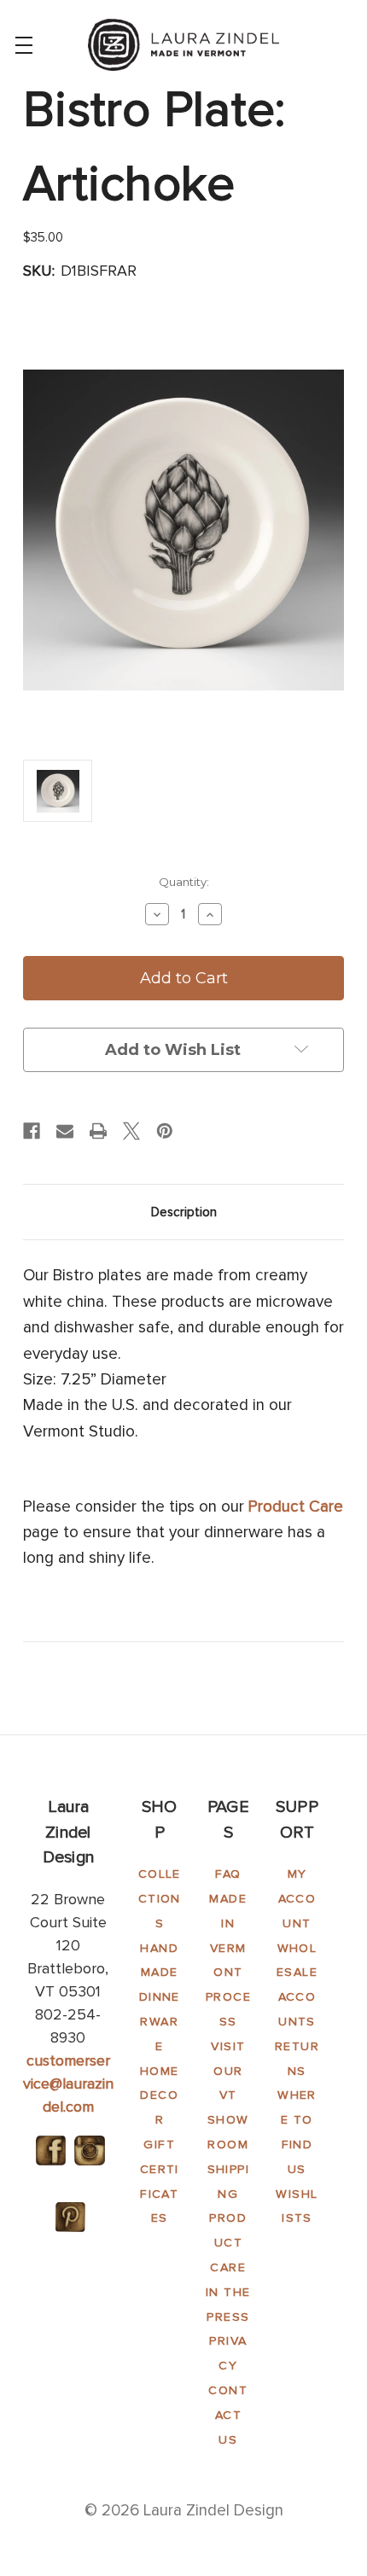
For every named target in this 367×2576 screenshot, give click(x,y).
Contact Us (228, 2415)
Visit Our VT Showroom (228, 2095)
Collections (160, 1899)
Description (184, 1212)
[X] (131, 1131)
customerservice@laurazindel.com (68, 2084)
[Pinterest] (165, 1131)
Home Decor (160, 2096)
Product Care (296, 1507)
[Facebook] (32, 1131)
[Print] (98, 1131)
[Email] (65, 1131)
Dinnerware (160, 2022)
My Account (297, 1899)
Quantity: (184, 882)
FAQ (228, 1874)
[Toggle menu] (23, 45)
